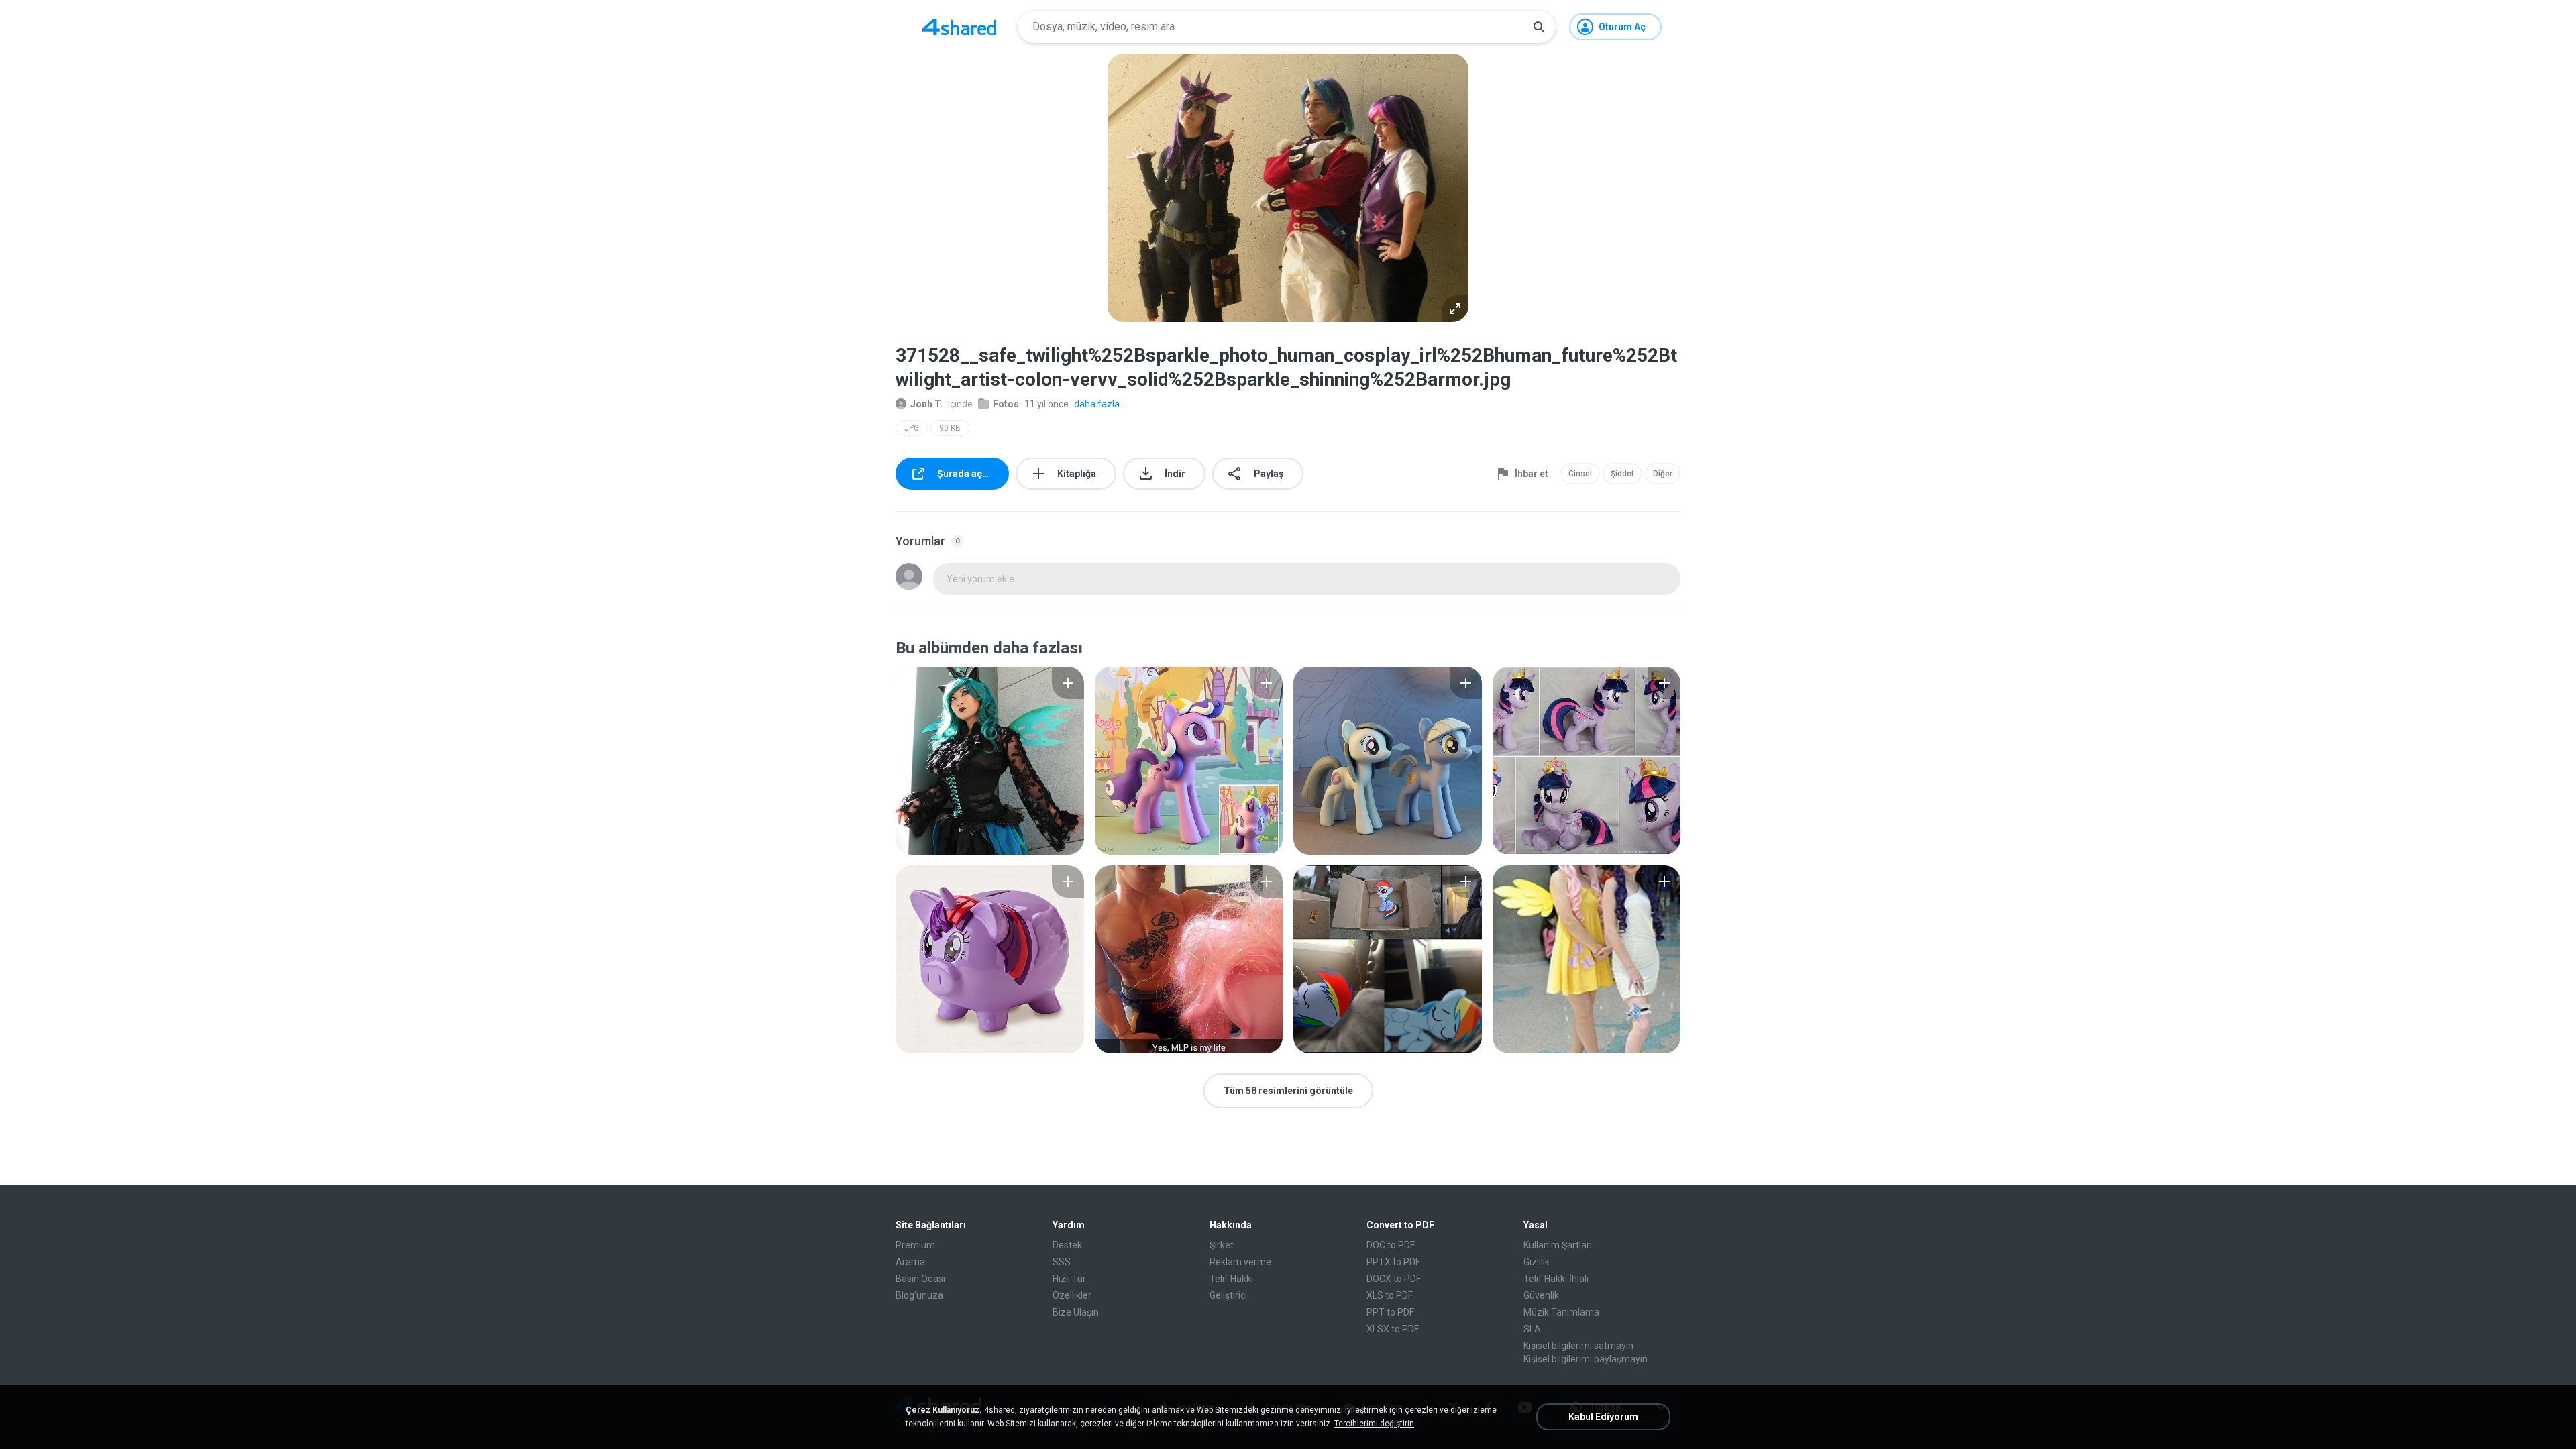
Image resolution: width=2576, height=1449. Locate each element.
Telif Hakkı (1231, 1279)
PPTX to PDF (1393, 1262)
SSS (1062, 1262)
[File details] (990, 761)
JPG (912, 428)
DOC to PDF (1391, 1245)
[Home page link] (959, 27)
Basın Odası (920, 1279)
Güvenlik (1541, 1295)
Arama (910, 1262)
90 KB (950, 428)
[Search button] (1539, 27)
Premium (915, 1245)
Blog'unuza (919, 1295)
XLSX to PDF (1393, 1329)
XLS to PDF (1390, 1295)
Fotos (1006, 404)
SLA (1532, 1329)
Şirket (1222, 1245)
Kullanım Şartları (1558, 1245)
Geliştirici (1228, 1295)
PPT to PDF (1390, 1312)
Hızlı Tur (1069, 1279)
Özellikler (1072, 1295)
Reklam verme (1240, 1262)
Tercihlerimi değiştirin (1374, 1424)
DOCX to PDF (1394, 1279)
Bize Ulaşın (1076, 1312)
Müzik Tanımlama (1561, 1312)
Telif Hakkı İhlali (1556, 1279)
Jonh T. (926, 404)
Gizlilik (1537, 1262)
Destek (1067, 1245)
